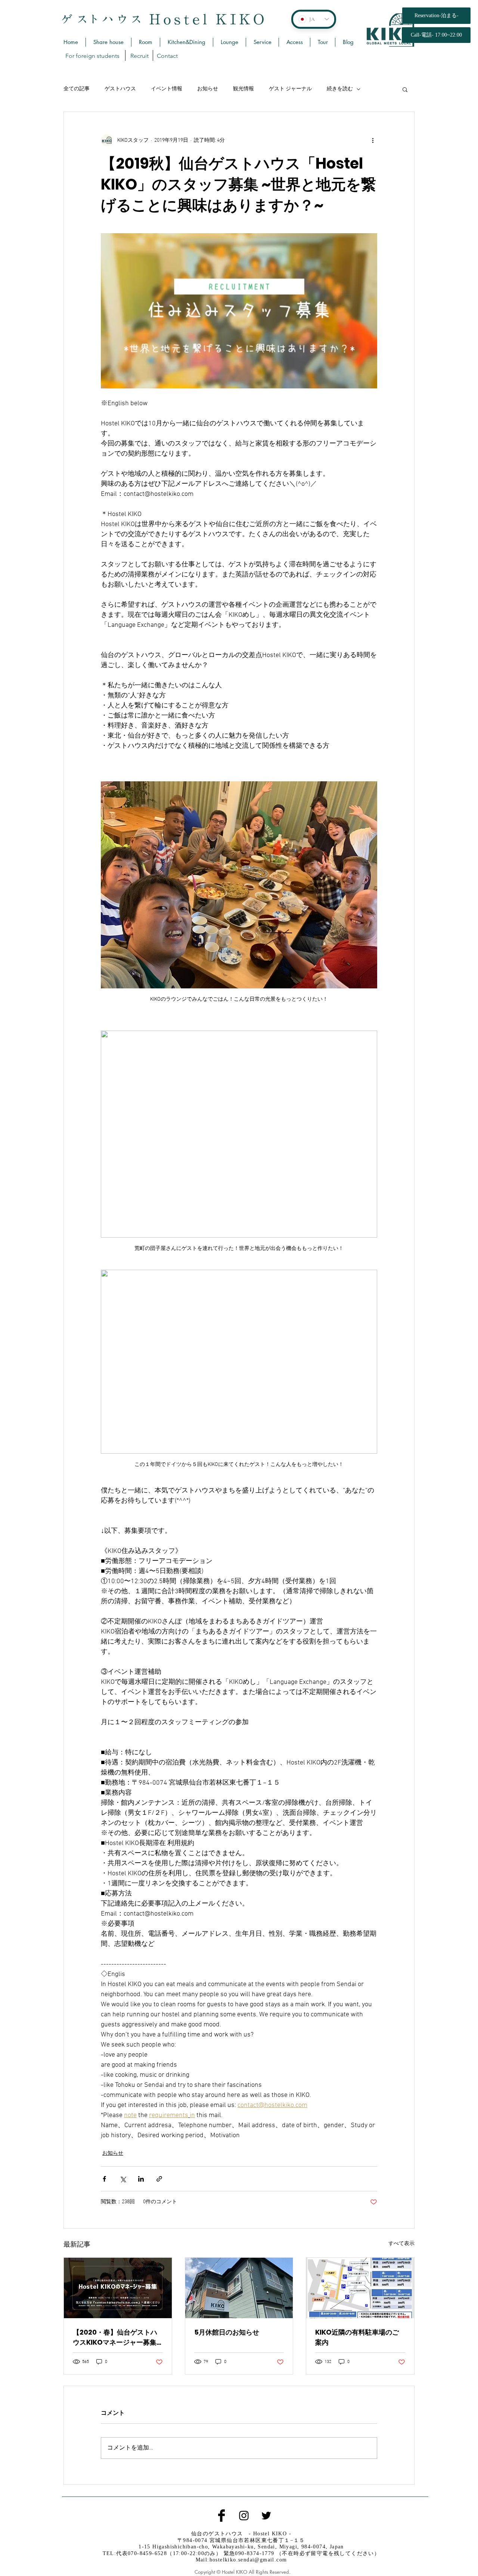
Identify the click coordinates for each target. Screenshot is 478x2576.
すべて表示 (401, 2244)
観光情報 (243, 89)
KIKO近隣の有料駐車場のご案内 (357, 2337)
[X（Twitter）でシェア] (123, 2179)
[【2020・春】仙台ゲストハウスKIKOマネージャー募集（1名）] (118, 2288)
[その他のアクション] (373, 140)
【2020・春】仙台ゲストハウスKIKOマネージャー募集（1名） (115, 2337)
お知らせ (208, 89)
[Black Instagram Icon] (244, 2516)
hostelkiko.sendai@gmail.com (248, 2560)
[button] (405, 89)
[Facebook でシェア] (104, 2179)
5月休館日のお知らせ (227, 2332)
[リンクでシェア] (159, 2179)
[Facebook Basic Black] (221, 2516)
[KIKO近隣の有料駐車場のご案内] (360, 2288)
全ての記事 (77, 89)
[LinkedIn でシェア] (141, 2179)
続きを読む (340, 89)
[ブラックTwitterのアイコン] (266, 2516)
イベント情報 (167, 89)
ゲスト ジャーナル (290, 89)
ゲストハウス (120, 89)
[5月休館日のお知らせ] (239, 2288)
